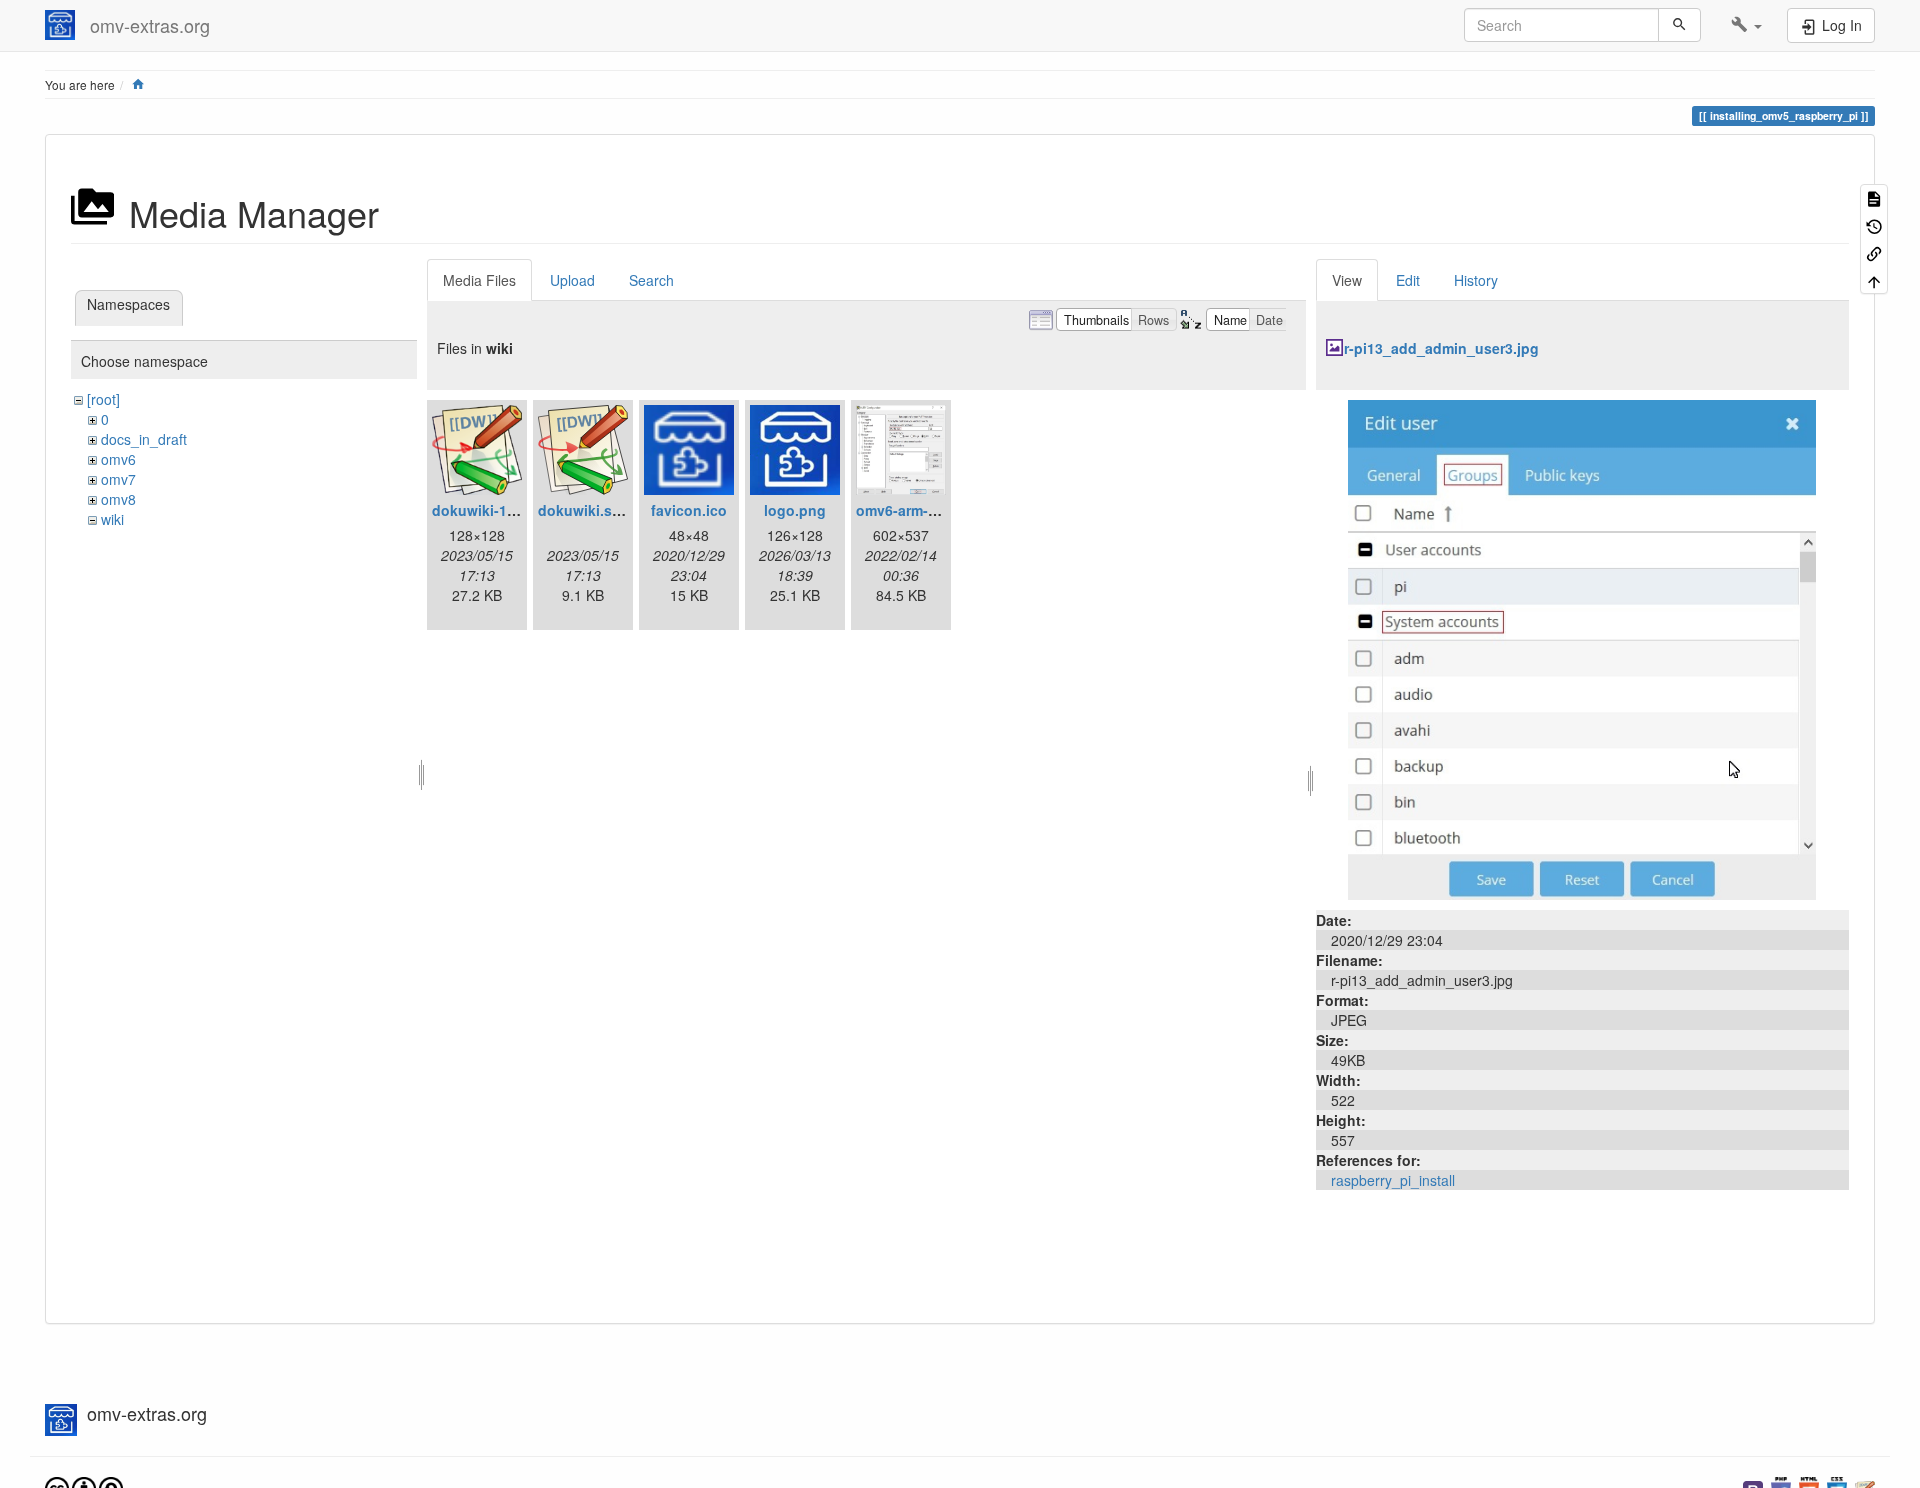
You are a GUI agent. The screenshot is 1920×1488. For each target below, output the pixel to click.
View (1347, 280)
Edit (1408, 280)
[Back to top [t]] (1874, 279)
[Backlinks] (1874, 252)
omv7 (118, 479)
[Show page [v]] (1874, 197)
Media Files (479, 280)
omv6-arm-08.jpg (913, 510)
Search (651, 280)
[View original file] (1582, 648)
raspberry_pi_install (1393, 1180)
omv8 (118, 499)
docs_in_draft (144, 439)
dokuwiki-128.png (493, 510)
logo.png (795, 510)
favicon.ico (689, 510)
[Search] (1679, 25)
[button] (1746, 25)
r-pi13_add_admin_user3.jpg (1441, 348)
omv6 (118, 459)
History (1476, 280)
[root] (103, 399)
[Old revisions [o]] (1874, 224)
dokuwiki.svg (583, 510)
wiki (112, 519)
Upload (572, 280)
